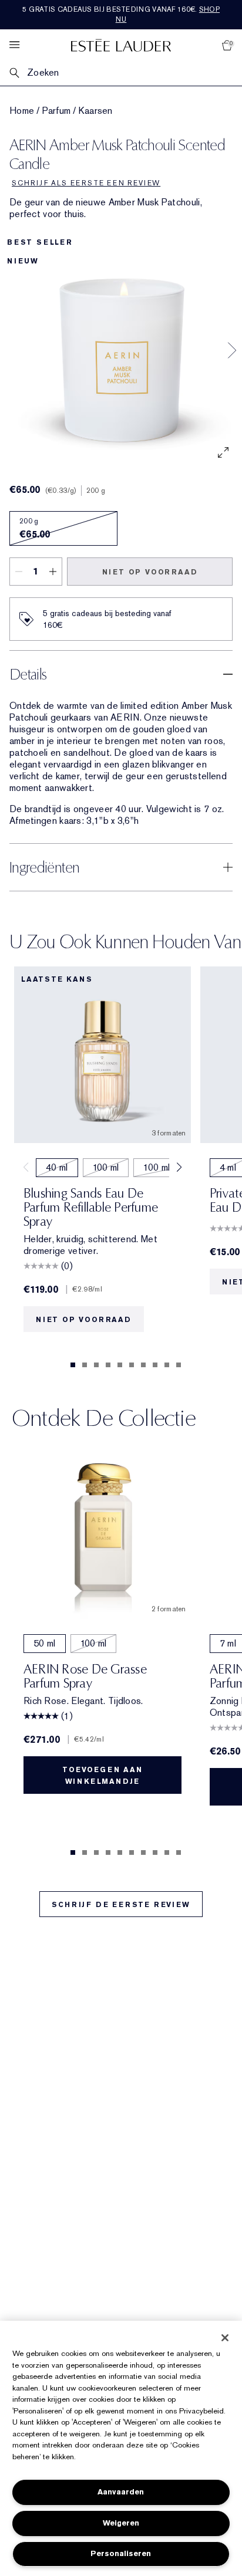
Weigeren (121, 2523)
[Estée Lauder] (121, 45)
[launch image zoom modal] (223, 452)
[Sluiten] (225, 2338)
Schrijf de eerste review (121, 1905)
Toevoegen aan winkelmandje (102, 1776)
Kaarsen (96, 111)
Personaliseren (121, 2553)
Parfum (57, 111)
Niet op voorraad (150, 572)
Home (22, 111)
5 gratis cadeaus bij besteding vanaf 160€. (121, 14)
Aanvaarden (121, 2492)
